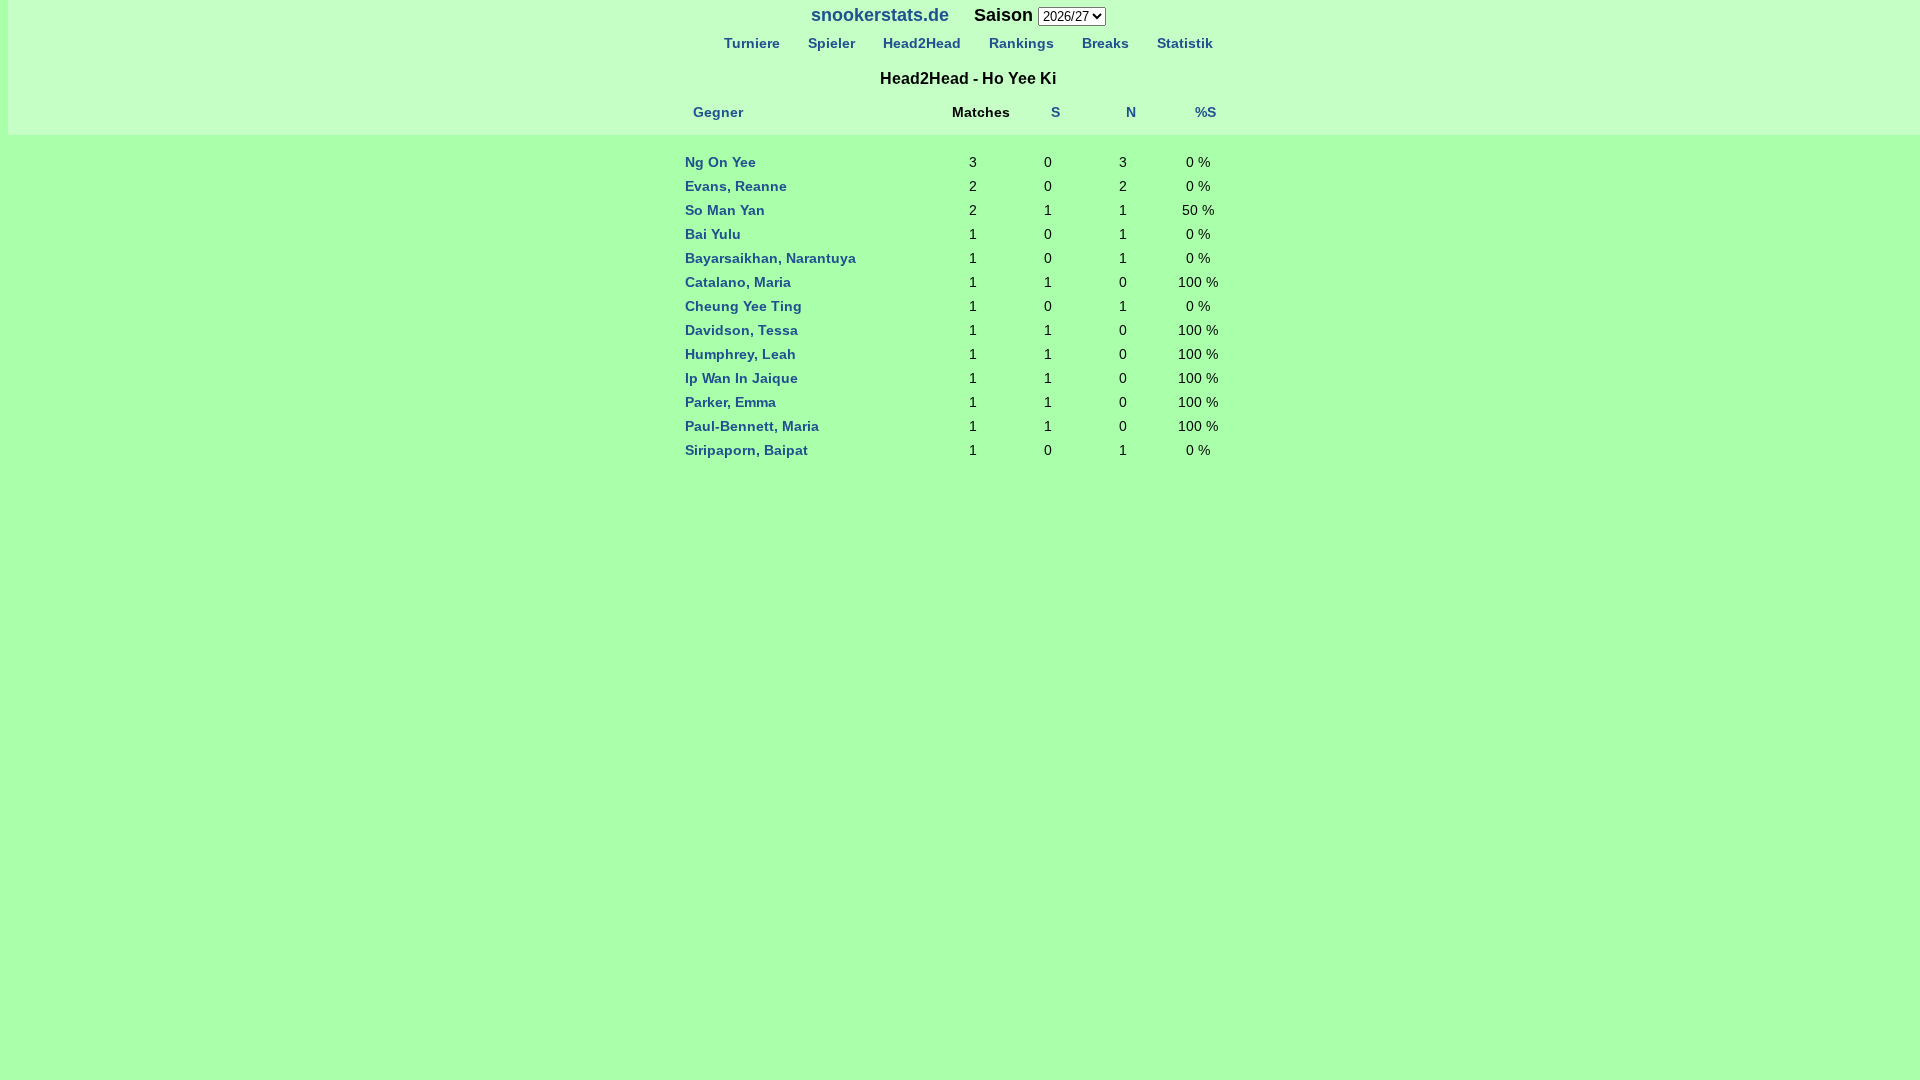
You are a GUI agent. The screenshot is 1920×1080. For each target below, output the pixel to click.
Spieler (831, 43)
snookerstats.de (880, 15)
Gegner (718, 112)
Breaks (1105, 43)
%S (1205, 112)
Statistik (1185, 43)
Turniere (752, 43)
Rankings (1021, 43)
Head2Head (922, 43)
